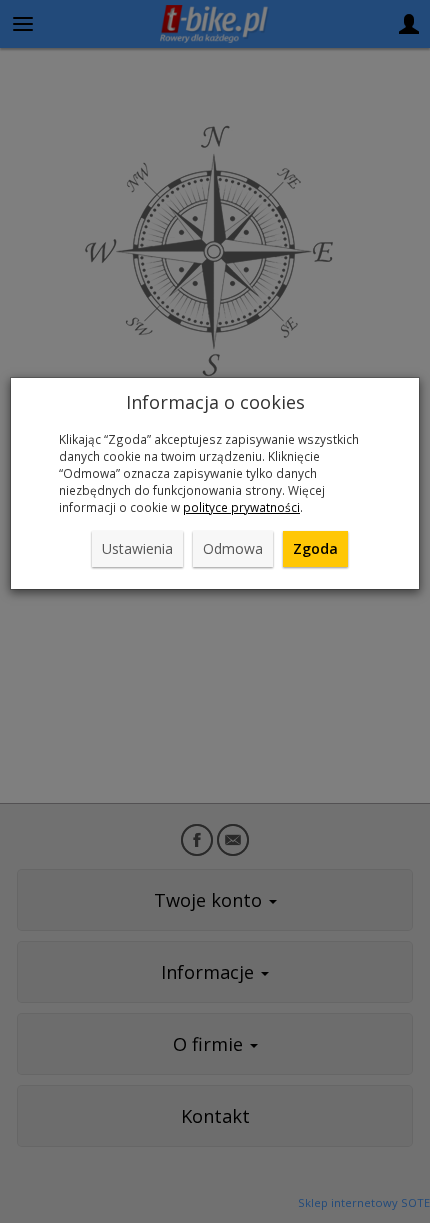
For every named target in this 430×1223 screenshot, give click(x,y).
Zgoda (315, 548)
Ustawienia (137, 548)
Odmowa (233, 548)
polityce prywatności (241, 507)
